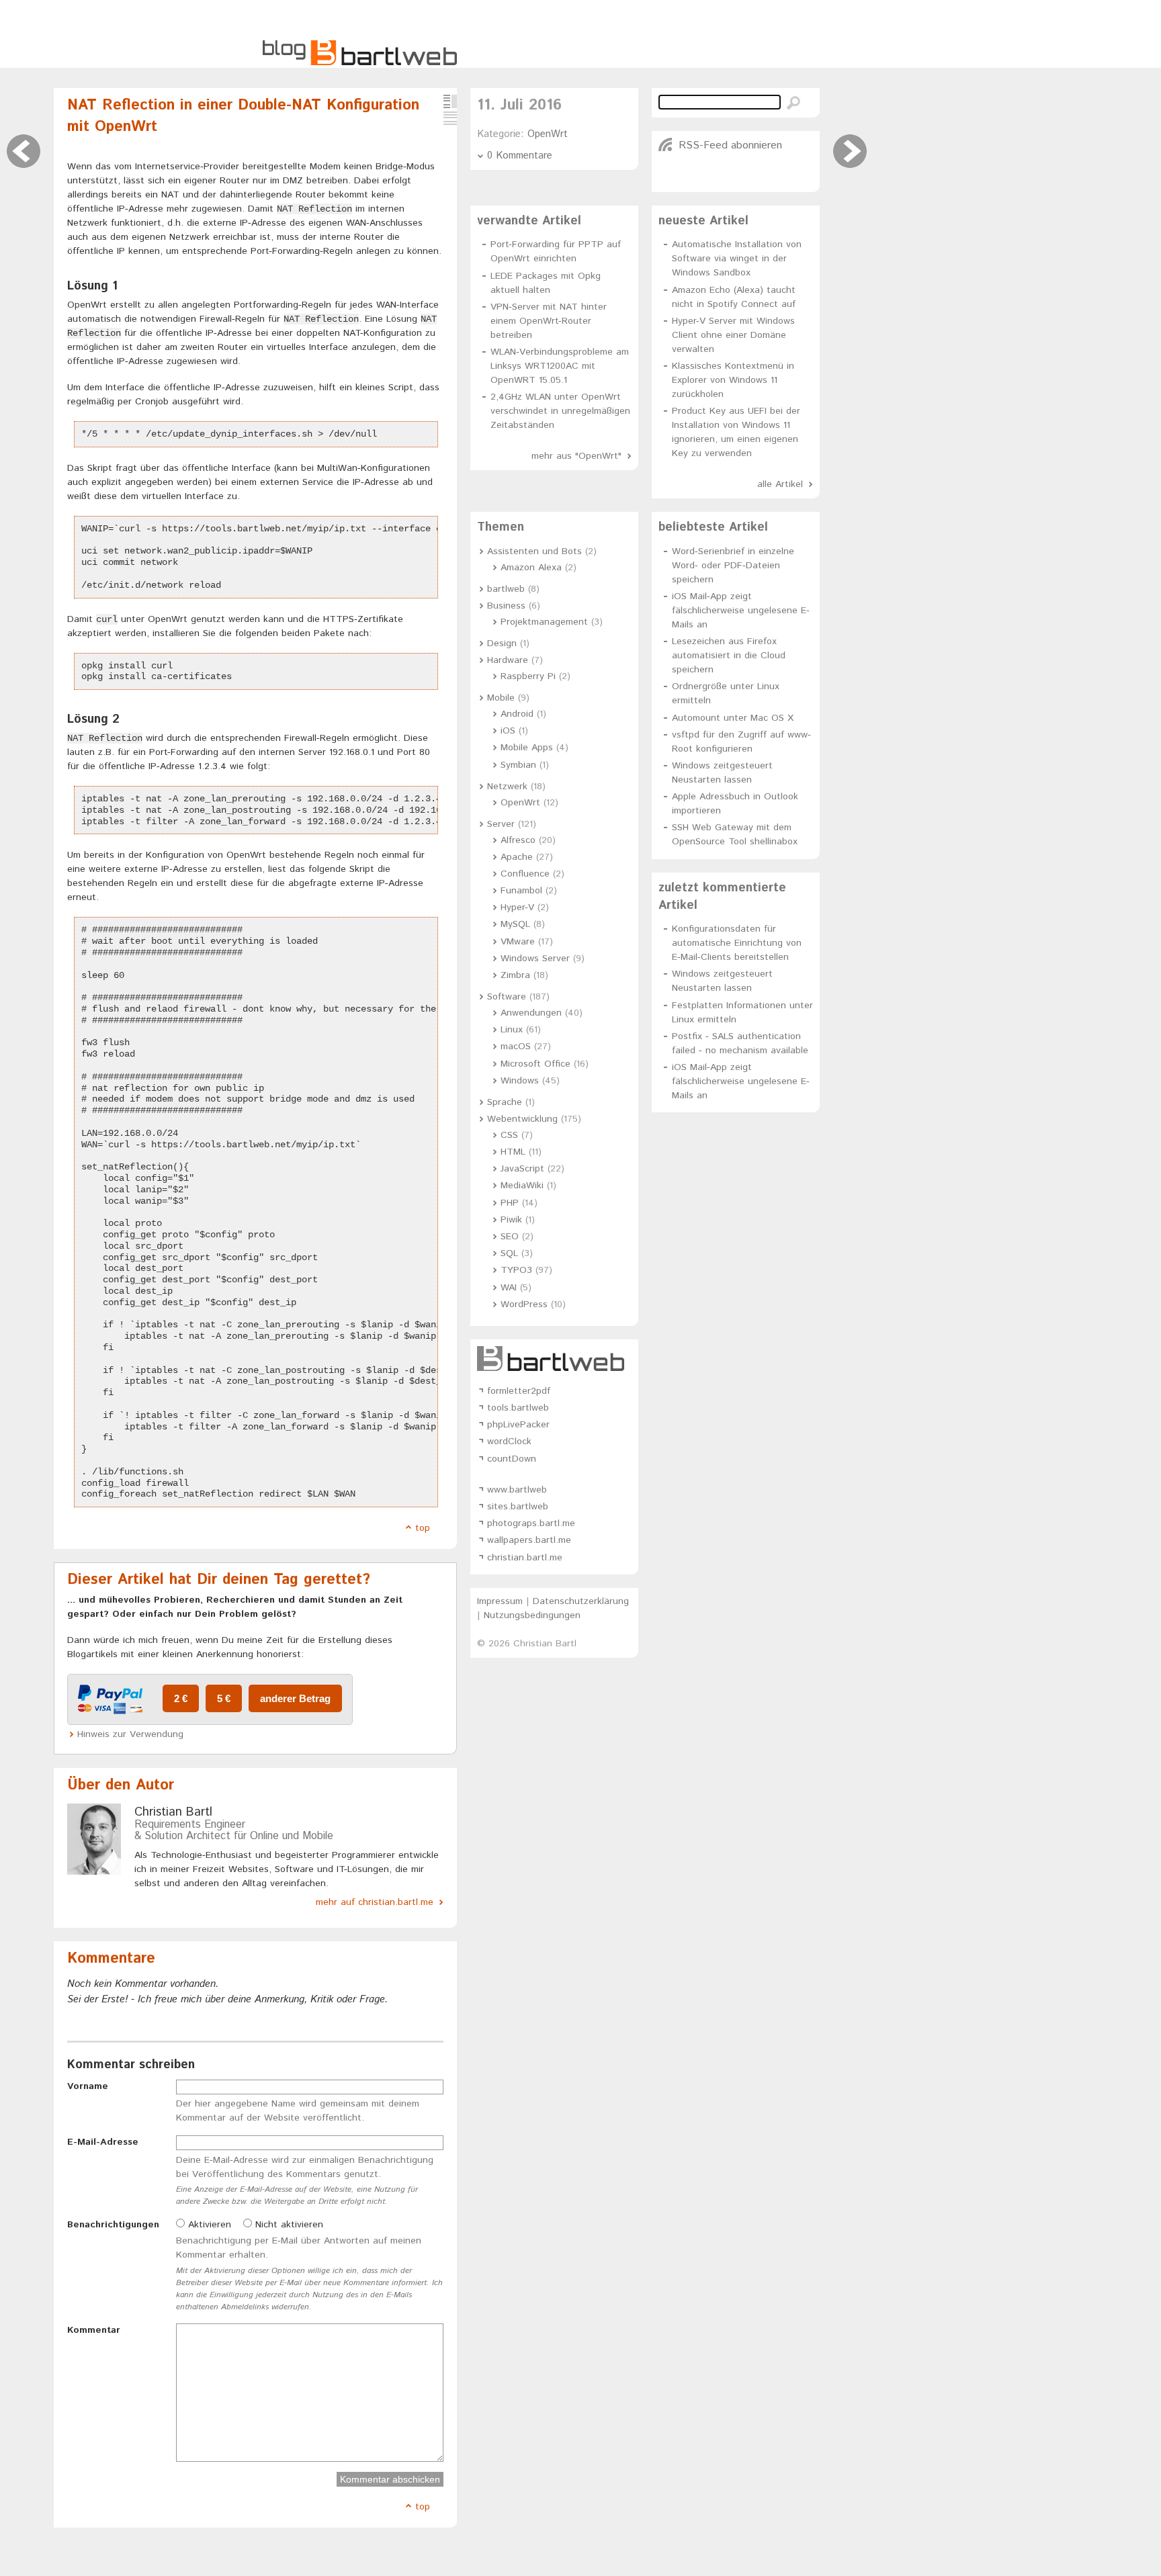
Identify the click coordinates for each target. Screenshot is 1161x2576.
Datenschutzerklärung (581, 1601)
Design (502, 643)
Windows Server (535, 959)
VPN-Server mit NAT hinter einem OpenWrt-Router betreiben (549, 321)
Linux (512, 1030)
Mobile (501, 698)
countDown (512, 1459)
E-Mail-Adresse (103, 2142)
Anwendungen (531, 1013)
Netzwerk (507, 787)
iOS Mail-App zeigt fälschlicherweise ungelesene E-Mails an (741, 611)
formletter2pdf (519, 1391)
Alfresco (518, 840)
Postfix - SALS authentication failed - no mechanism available (740, 1043)
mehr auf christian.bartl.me (375, 1902)
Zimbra (515, 975)
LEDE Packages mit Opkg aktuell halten (546, 283)
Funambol (521, 891)
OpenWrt (548, 134)
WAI (509, 1288)
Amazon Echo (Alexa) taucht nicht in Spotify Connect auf (734, 297)
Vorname (88, 2086)
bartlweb (506, 589)
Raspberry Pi (528, 676)
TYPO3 (516, 1270)
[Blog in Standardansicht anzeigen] (450, 101)
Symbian (518, 765)
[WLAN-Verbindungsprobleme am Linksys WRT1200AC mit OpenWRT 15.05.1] (24, 151)
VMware (518, 942)
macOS (516, 1047)
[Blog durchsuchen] (793, 103)
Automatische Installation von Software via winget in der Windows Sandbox (737, 259)
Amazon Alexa (531, 568)
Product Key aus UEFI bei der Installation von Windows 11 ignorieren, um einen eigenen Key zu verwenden (736, 432)
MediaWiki (522, 1186)
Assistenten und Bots (534, 551)
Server (501, 824)
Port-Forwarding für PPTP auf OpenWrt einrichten (556, 252)
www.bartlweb (517, 1490)
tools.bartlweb (518, 1408)
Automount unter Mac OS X (733, 718)
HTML (513, 1152)
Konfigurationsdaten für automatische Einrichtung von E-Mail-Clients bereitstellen (737, 943)
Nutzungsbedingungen (532, 1615)
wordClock (509, 1441)
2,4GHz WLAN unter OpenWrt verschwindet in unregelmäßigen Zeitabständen (560, 411)
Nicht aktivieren (288, 2225)
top (423, 1528)
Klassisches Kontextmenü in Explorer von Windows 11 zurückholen (733, 380)
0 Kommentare (520, 156)
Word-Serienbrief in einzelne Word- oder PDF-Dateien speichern (733, 566)
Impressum (500, 1601)
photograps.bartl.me (531, 1523)
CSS (509, 1135)
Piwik (511, 1220)
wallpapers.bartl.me (529, 1540)
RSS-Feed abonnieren (730, 145)
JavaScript (522, 1169)
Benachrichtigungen (113, 2225)
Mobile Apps (527, 748)
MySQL (515, 924)
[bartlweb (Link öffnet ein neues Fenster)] (554, 1359)
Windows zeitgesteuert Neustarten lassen (722, 773)
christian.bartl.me (525, 1558)
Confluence (525, 874)
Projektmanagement (544, 622)
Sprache (505, 1102)
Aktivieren (208, 2225)
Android (517, 714)
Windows (520, 1081)
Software (507, 997)
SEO (510, 1237)
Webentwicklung (522, 1119)
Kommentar (94, 2330)
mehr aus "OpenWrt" (576, 456)
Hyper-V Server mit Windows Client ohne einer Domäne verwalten (733, 335)
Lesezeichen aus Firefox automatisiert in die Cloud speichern (729, 656)
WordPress (524, 1304)
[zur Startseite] (360, 63)
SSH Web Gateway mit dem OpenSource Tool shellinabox (735, 835)
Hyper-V (517, 907)
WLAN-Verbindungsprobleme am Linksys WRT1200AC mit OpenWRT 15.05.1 (560, 366)
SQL (509, 1253)
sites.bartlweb (518, 1507)
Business (506, 606)
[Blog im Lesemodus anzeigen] (450, 118)
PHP (510, 1203)
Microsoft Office (535, 1064)
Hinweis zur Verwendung (130, 1734)
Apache (517, 857)
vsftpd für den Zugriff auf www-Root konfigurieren (741, 742)
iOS (508, 731)
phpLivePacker (518, 1425)
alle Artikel (780, 484)
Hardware (508, 660)
